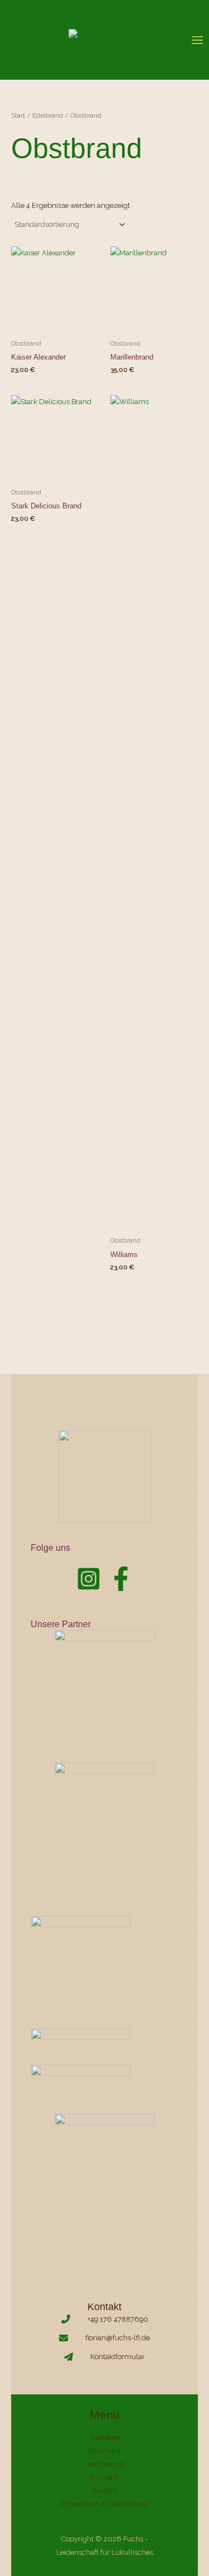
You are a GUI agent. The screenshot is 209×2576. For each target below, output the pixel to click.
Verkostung (105, 2464)
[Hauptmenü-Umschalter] (197, 40)
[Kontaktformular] (104, 2357)
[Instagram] (89, 1579)
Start (18, 115)
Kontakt (104, 2490)
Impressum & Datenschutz (105, 2504)
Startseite (104, 2437)
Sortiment (104, 2451)
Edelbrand (48, 115)
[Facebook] (121, 1579)
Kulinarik (104, 2477)
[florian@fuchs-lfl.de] (104, 2338)
